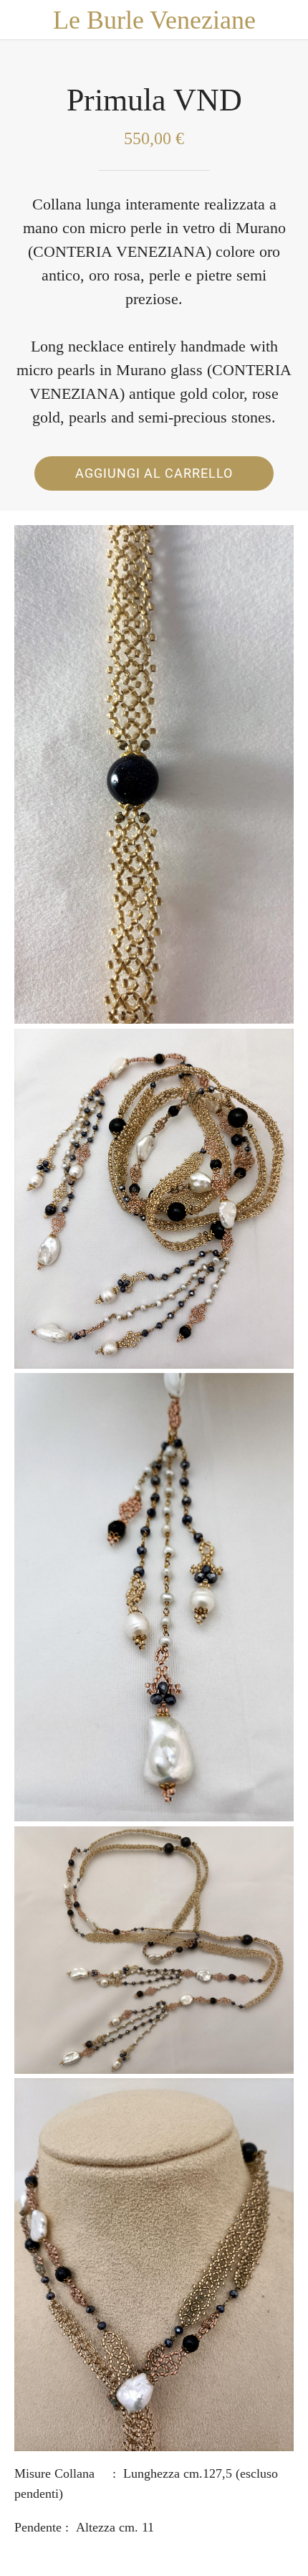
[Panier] (288, 20)
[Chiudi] (20, 20)
